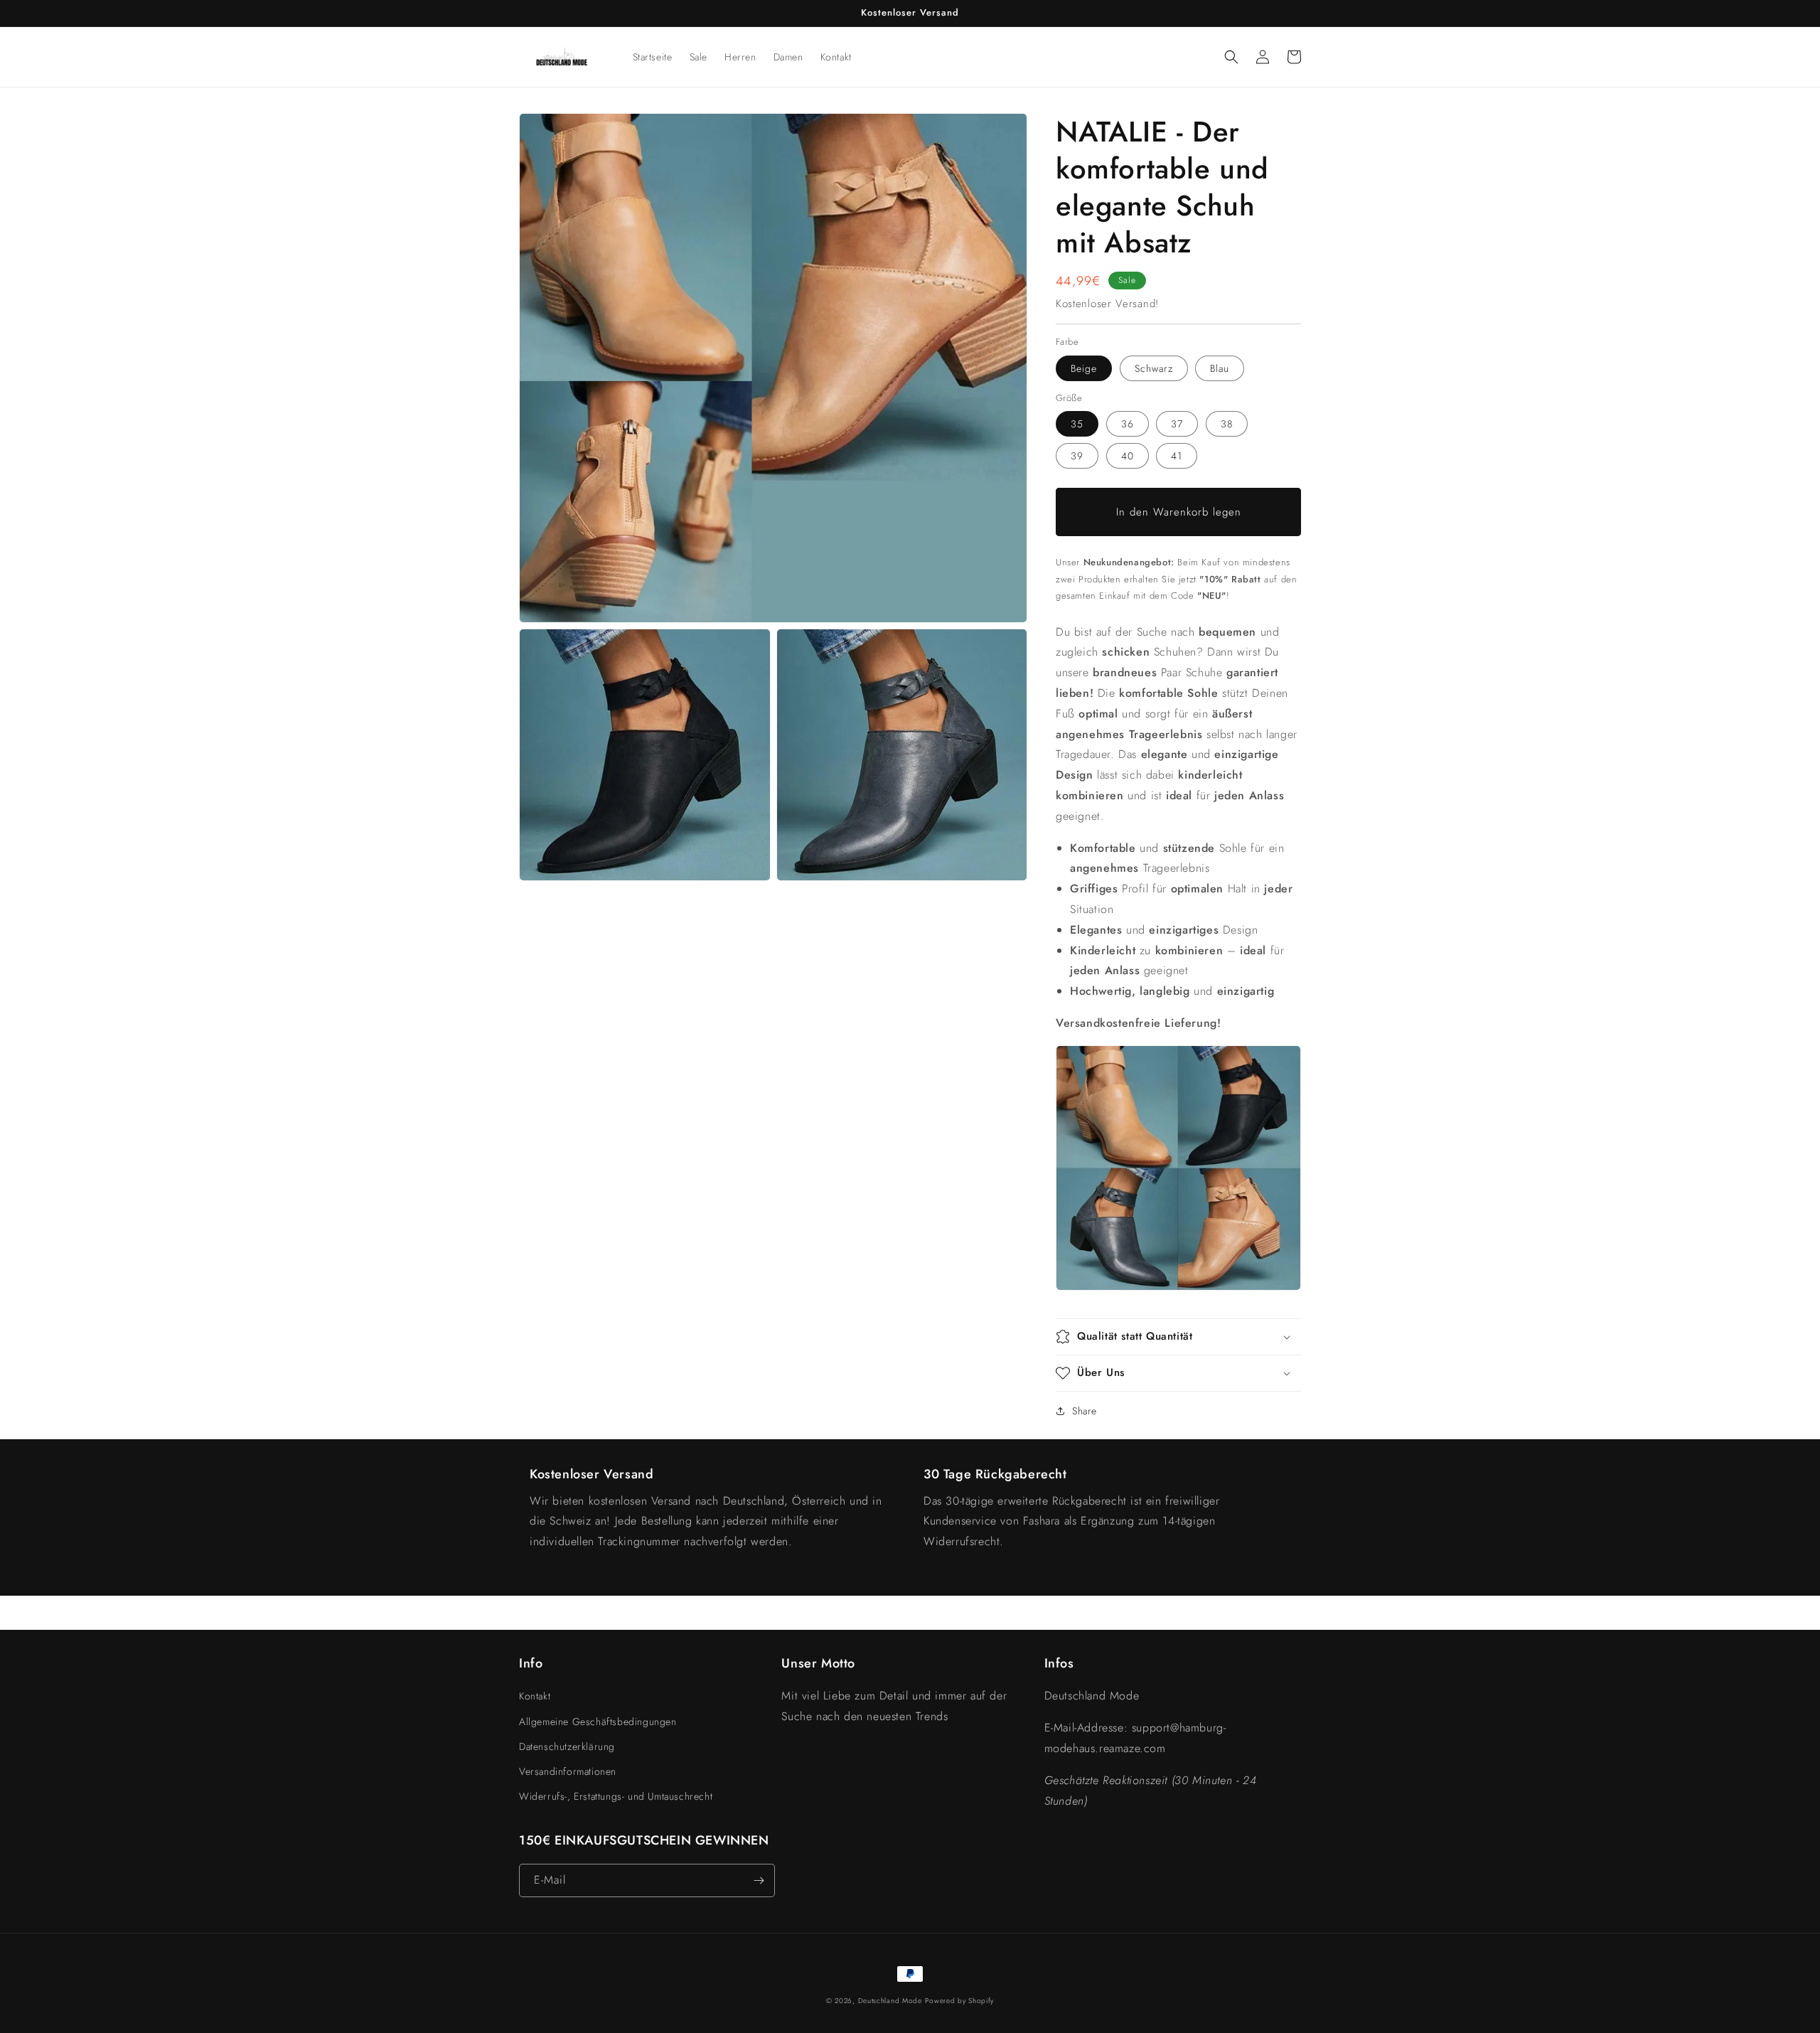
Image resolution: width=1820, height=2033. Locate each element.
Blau (1220, 368)
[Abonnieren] (759, 1880)
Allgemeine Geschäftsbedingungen (598, 1722)
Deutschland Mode (890, 2001)
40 (1128, 456)
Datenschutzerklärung (567, 1746)
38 (1227, 424)
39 (1077, 456)
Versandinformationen (568, 1771)
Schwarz (1154, 368)
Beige (1084, 368)
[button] (1231, 57)
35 (1077, 424)
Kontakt (535, 1696)
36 (1128, 424)
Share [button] (1085, 1411)
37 (1177, 424)
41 (1177, 456)
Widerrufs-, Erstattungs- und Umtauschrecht (616, 1796)
